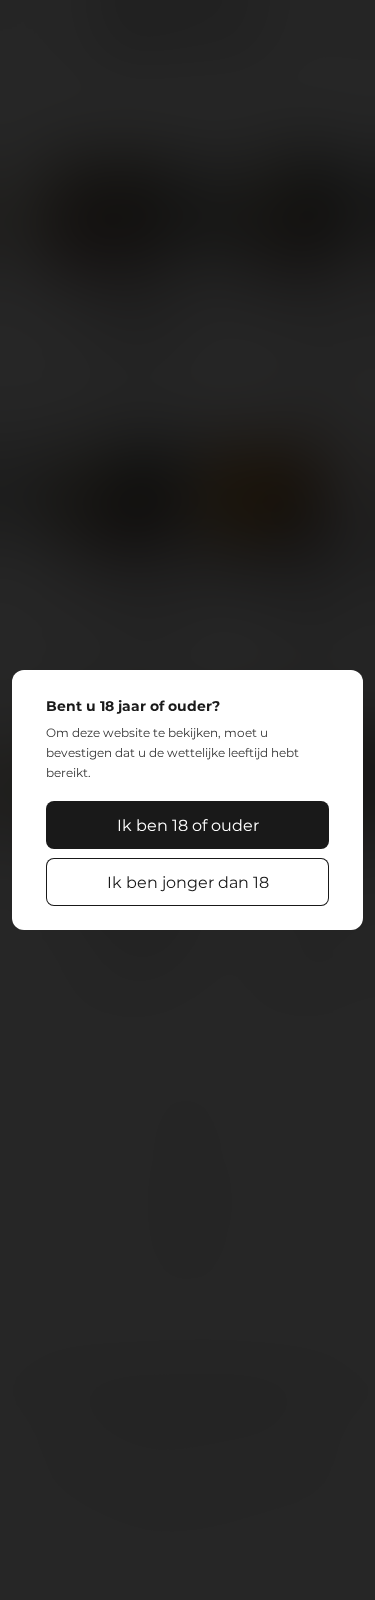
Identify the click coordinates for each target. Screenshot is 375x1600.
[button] (188, 825)
